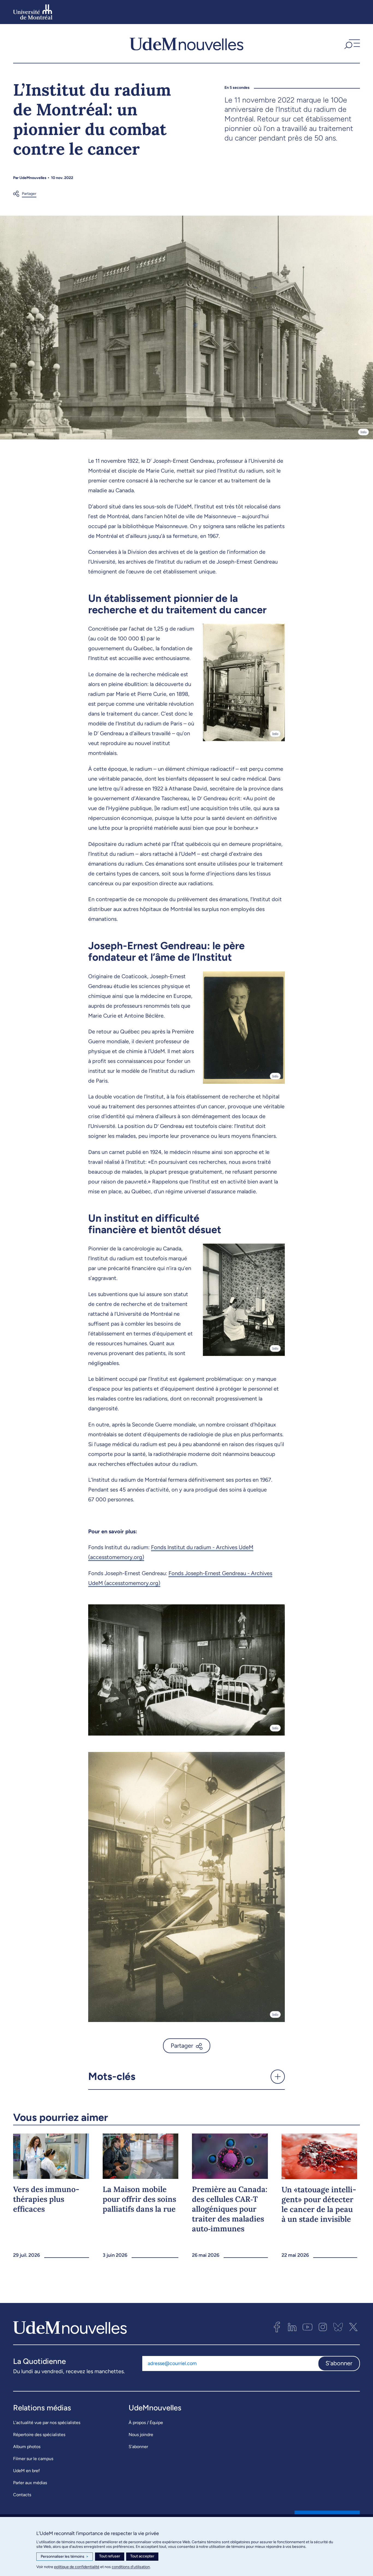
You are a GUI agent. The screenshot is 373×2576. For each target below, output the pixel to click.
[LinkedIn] (292, 2327)
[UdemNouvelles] (187, 43)
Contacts (22, 2495)
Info (363, 432)
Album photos (27, 2447)
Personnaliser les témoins (65, 2556)
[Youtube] (307, 2327)
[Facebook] (277, 2327)
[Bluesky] (338, 2327)
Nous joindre (141, 2435)
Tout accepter (142, 2556)
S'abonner (339, 2363)
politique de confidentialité (77, 2567)
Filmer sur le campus (33, 2459)
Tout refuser (110, 2556)
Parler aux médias (30, 2483)
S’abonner (138, 2447)
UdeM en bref (26, 2471)
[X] (353, 2327)
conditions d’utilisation (131, 2567)
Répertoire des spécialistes (39, 2435)
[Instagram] (323, 2327)
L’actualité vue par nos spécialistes (47, 2423)
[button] (351, 43)
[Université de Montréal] (33, 12)
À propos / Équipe (146, 2423)
